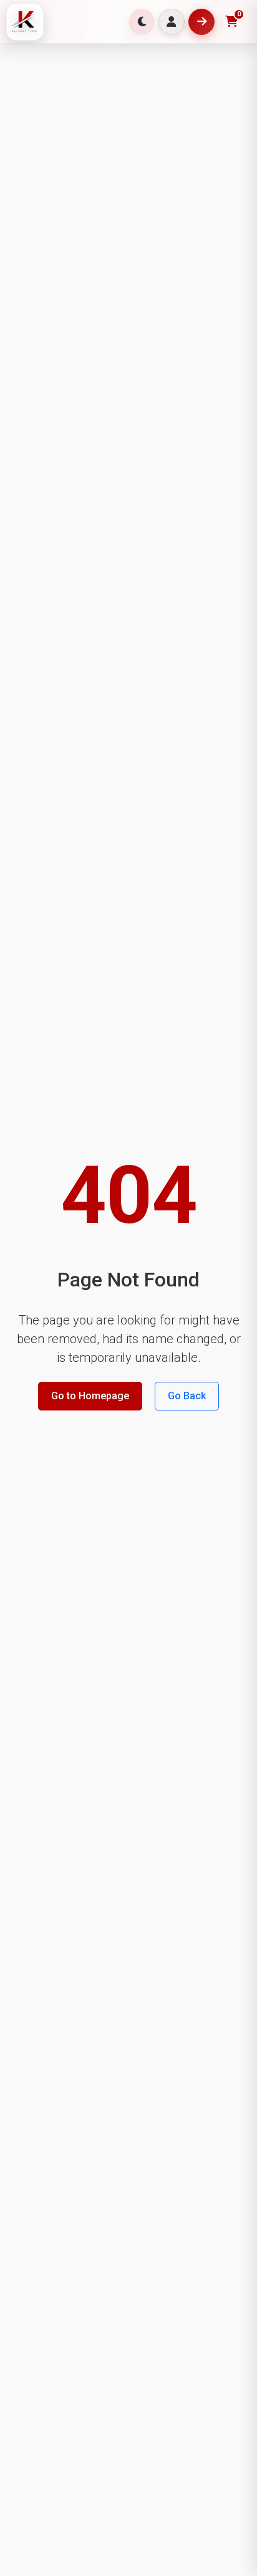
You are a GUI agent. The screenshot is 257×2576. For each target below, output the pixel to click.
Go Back (187, 1396)
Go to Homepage (90, 1396)
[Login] (172, 22)
